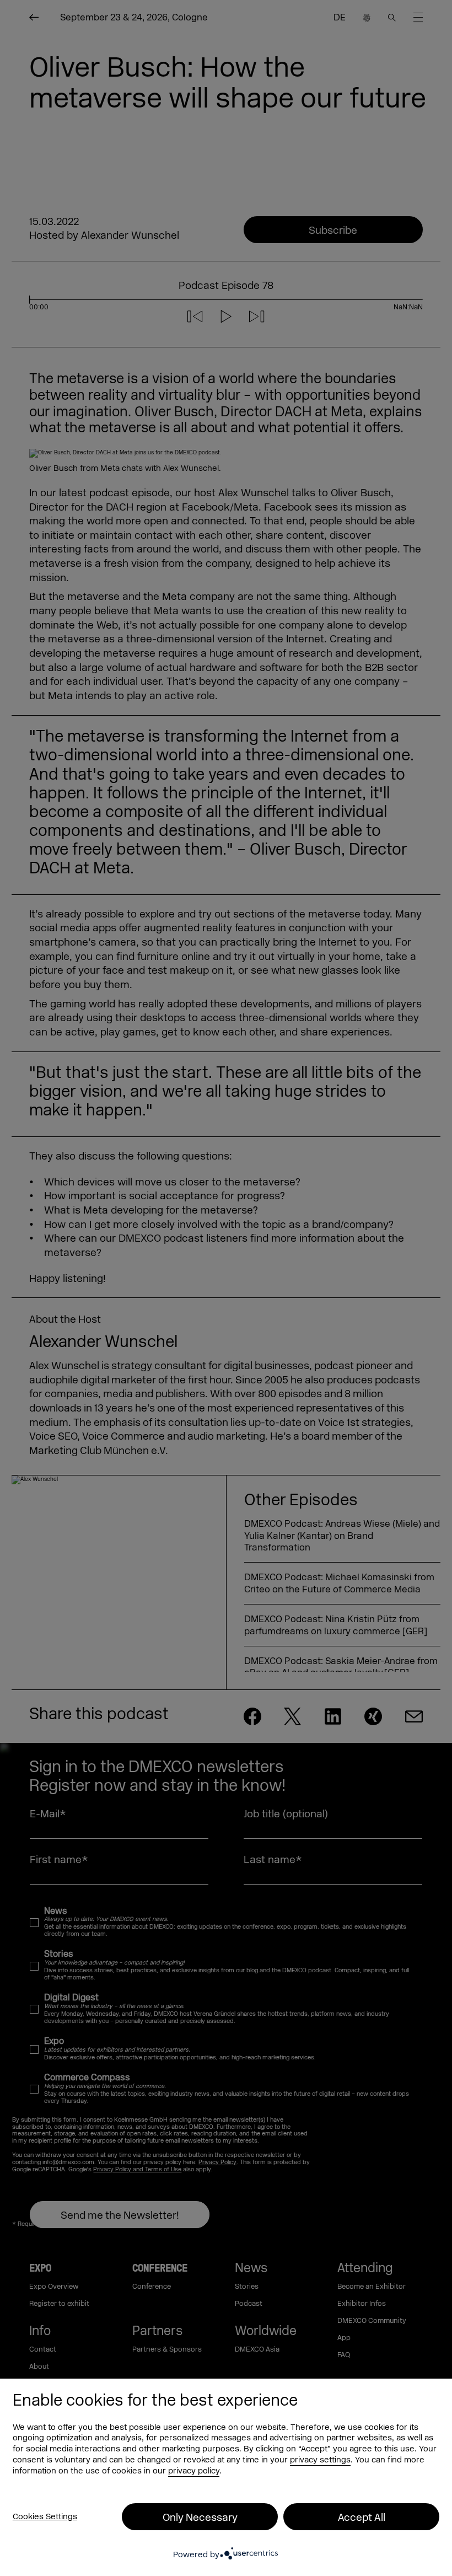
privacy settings (320, 2460)
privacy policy (194, 2471)
